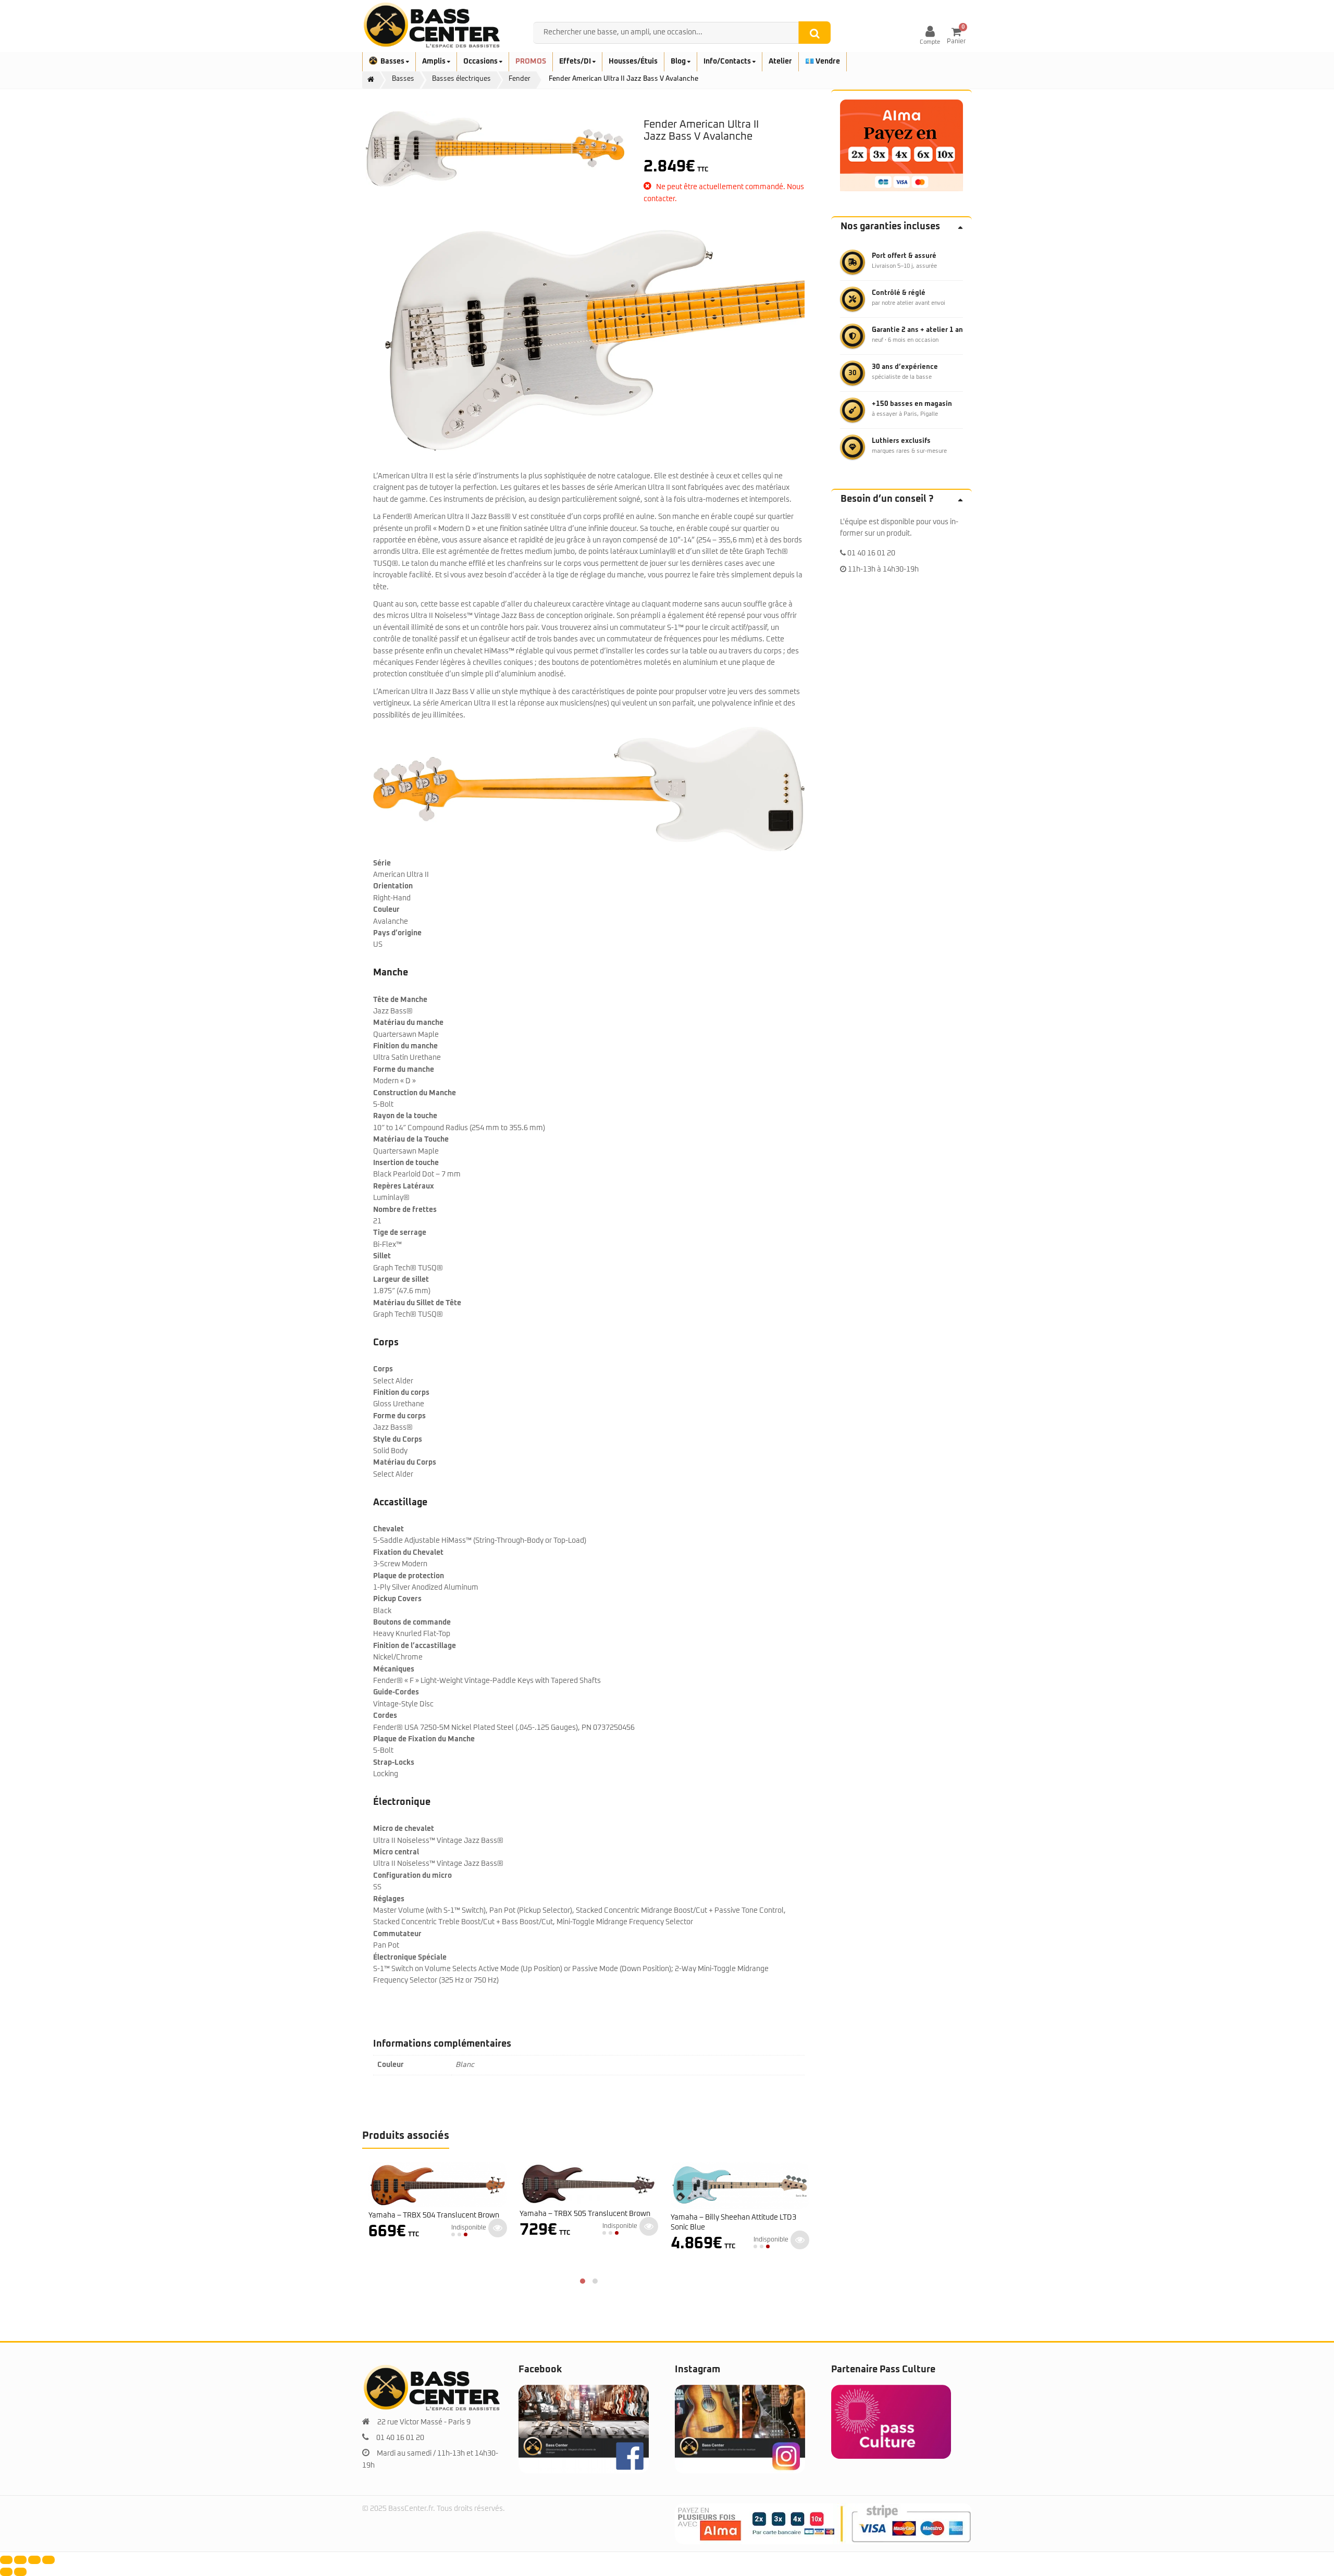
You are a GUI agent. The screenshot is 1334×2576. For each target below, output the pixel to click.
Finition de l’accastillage (415, 1646)
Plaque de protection (409, 1576)
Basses (393, 61)
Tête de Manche (400, 1000)
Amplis (435, 61)
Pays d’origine (397, 933)
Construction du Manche (415, 1093)
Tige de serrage (400, 1233)
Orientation (393, 886)
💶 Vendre (823, 61)
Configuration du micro (412, 1876)
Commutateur (397, 1934)
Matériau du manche (408, 1023)
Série (382, 863)
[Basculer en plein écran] (20, 2560)
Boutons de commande (412, 1623)
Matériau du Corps (405, 1463)
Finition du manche (405, 1046)
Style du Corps (398, 1440)
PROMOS (531, 61)
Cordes (385, 1716)
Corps (383, 1369)
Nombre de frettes (405, 1210)
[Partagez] (34, 2560)
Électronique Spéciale (410, 1958)
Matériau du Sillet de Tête (417, 1303)
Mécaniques (394, 1669)
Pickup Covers (397, 1599)
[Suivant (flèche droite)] (20, 2572)
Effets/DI (576, 61)
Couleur (386, 910)
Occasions (481, 61)
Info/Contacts (728, 61)
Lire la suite (498, 2226)
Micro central (396, 1852)
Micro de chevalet (404, 1829)
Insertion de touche (406, 1163)
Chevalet (388, 1529)
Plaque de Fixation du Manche (424, 1739)
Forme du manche (404, 1070)
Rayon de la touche (405, 1116)
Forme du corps (399, 1416)
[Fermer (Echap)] (48, 2560)
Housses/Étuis (633, 61)
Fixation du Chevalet (408, 1553)
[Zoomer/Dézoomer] (6, 2560)
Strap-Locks (394, 1763)
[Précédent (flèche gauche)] (6, 2572)
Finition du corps (401, 1393)
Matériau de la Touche (411, 1140)
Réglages (389, 1899)
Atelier (780, 61)
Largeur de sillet (401, 1280)
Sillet (382, 1256)
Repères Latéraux (404, 1186)
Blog (679, 61)
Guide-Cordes (396, 1692)
